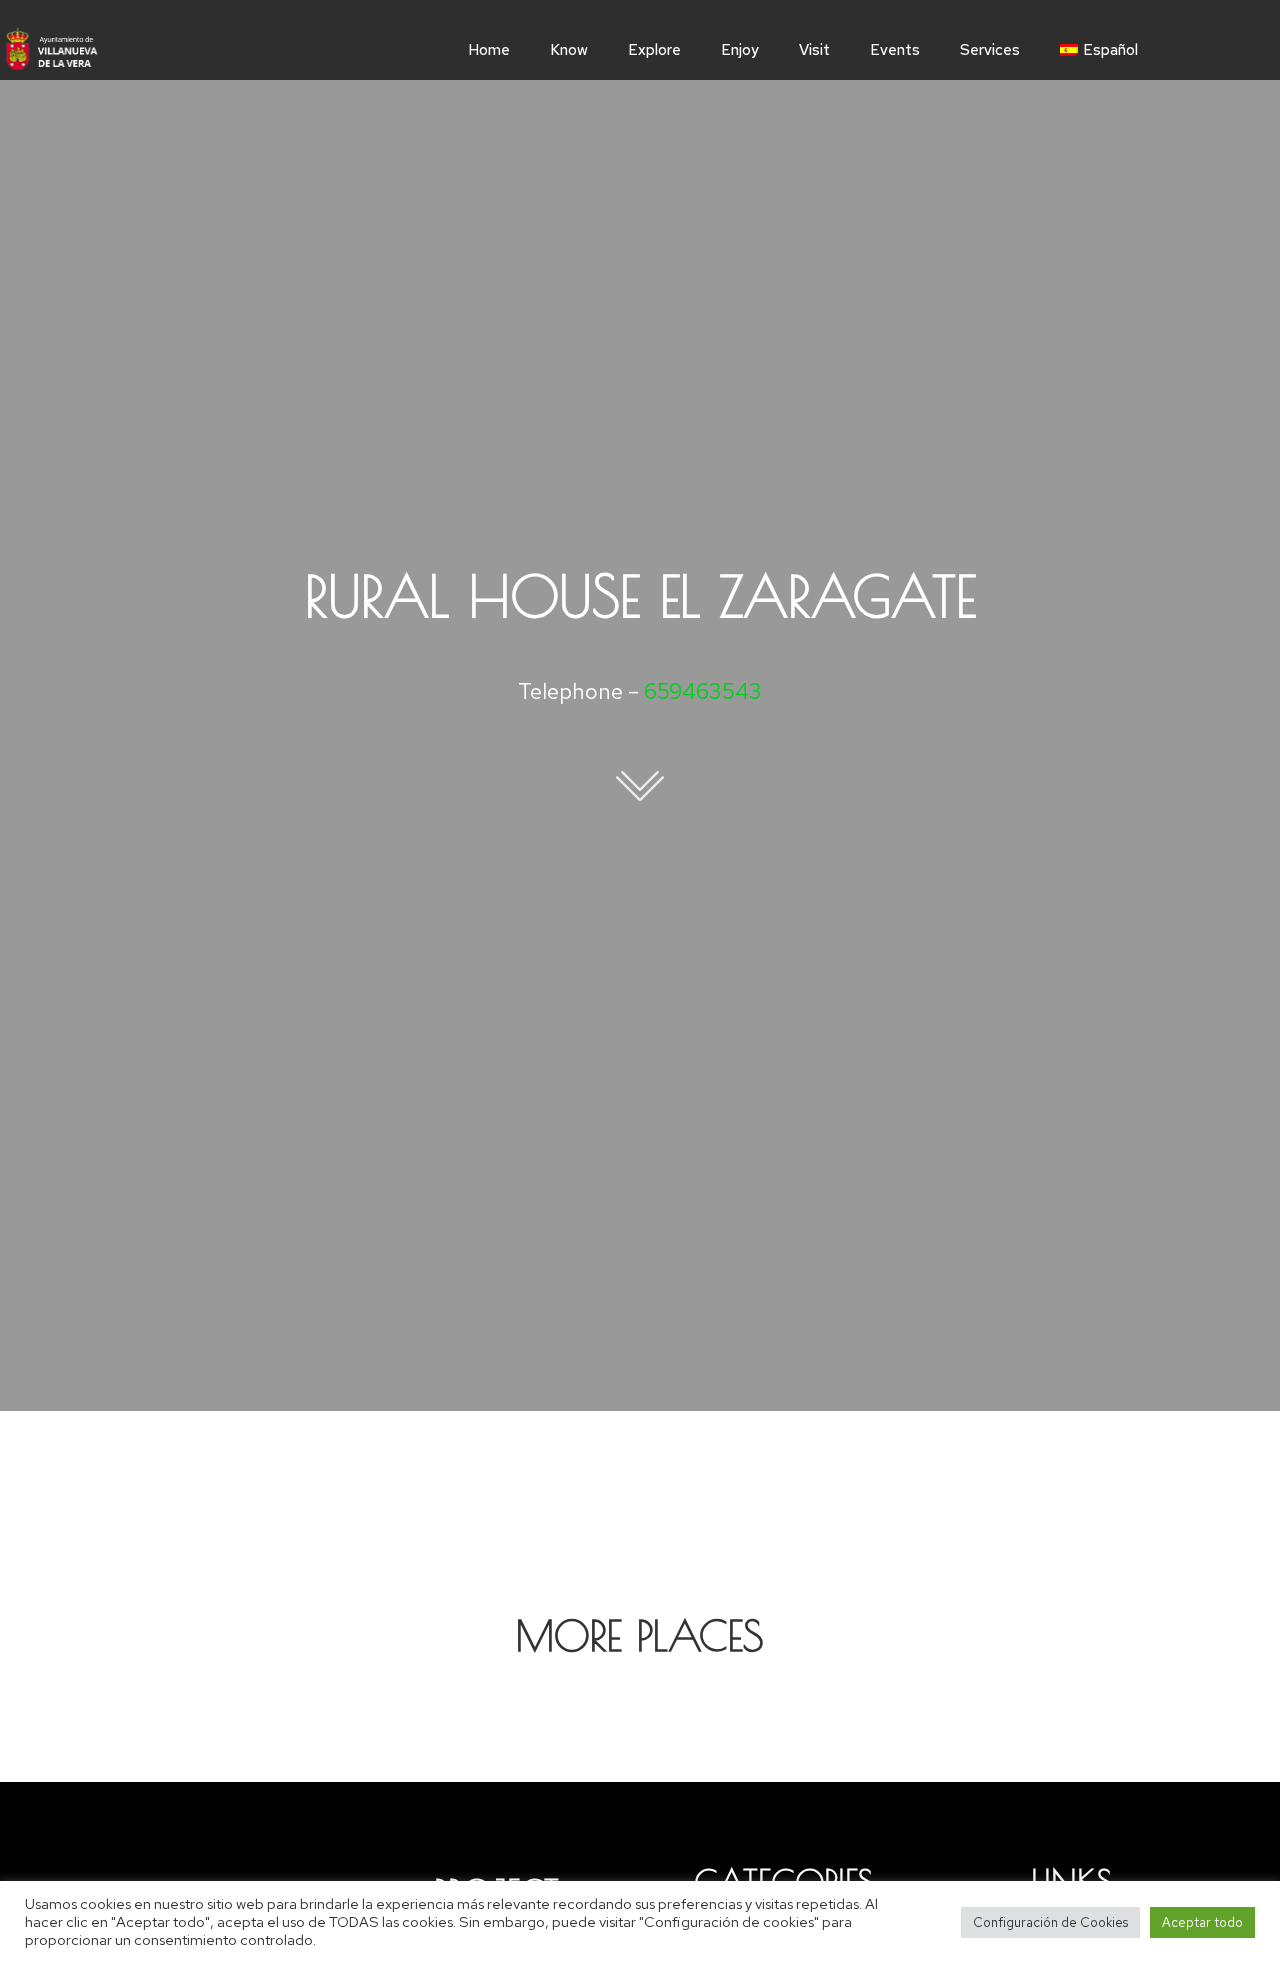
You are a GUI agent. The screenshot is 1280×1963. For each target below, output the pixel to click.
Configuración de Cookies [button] (1050, 1922)
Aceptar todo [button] (1202, 1922)
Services (990, 50)
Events (895, 50)
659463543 (703, 691)
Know (569, 50)
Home (489, 50)
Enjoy (740, 50)
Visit (814, 50)
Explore (654, 50)
